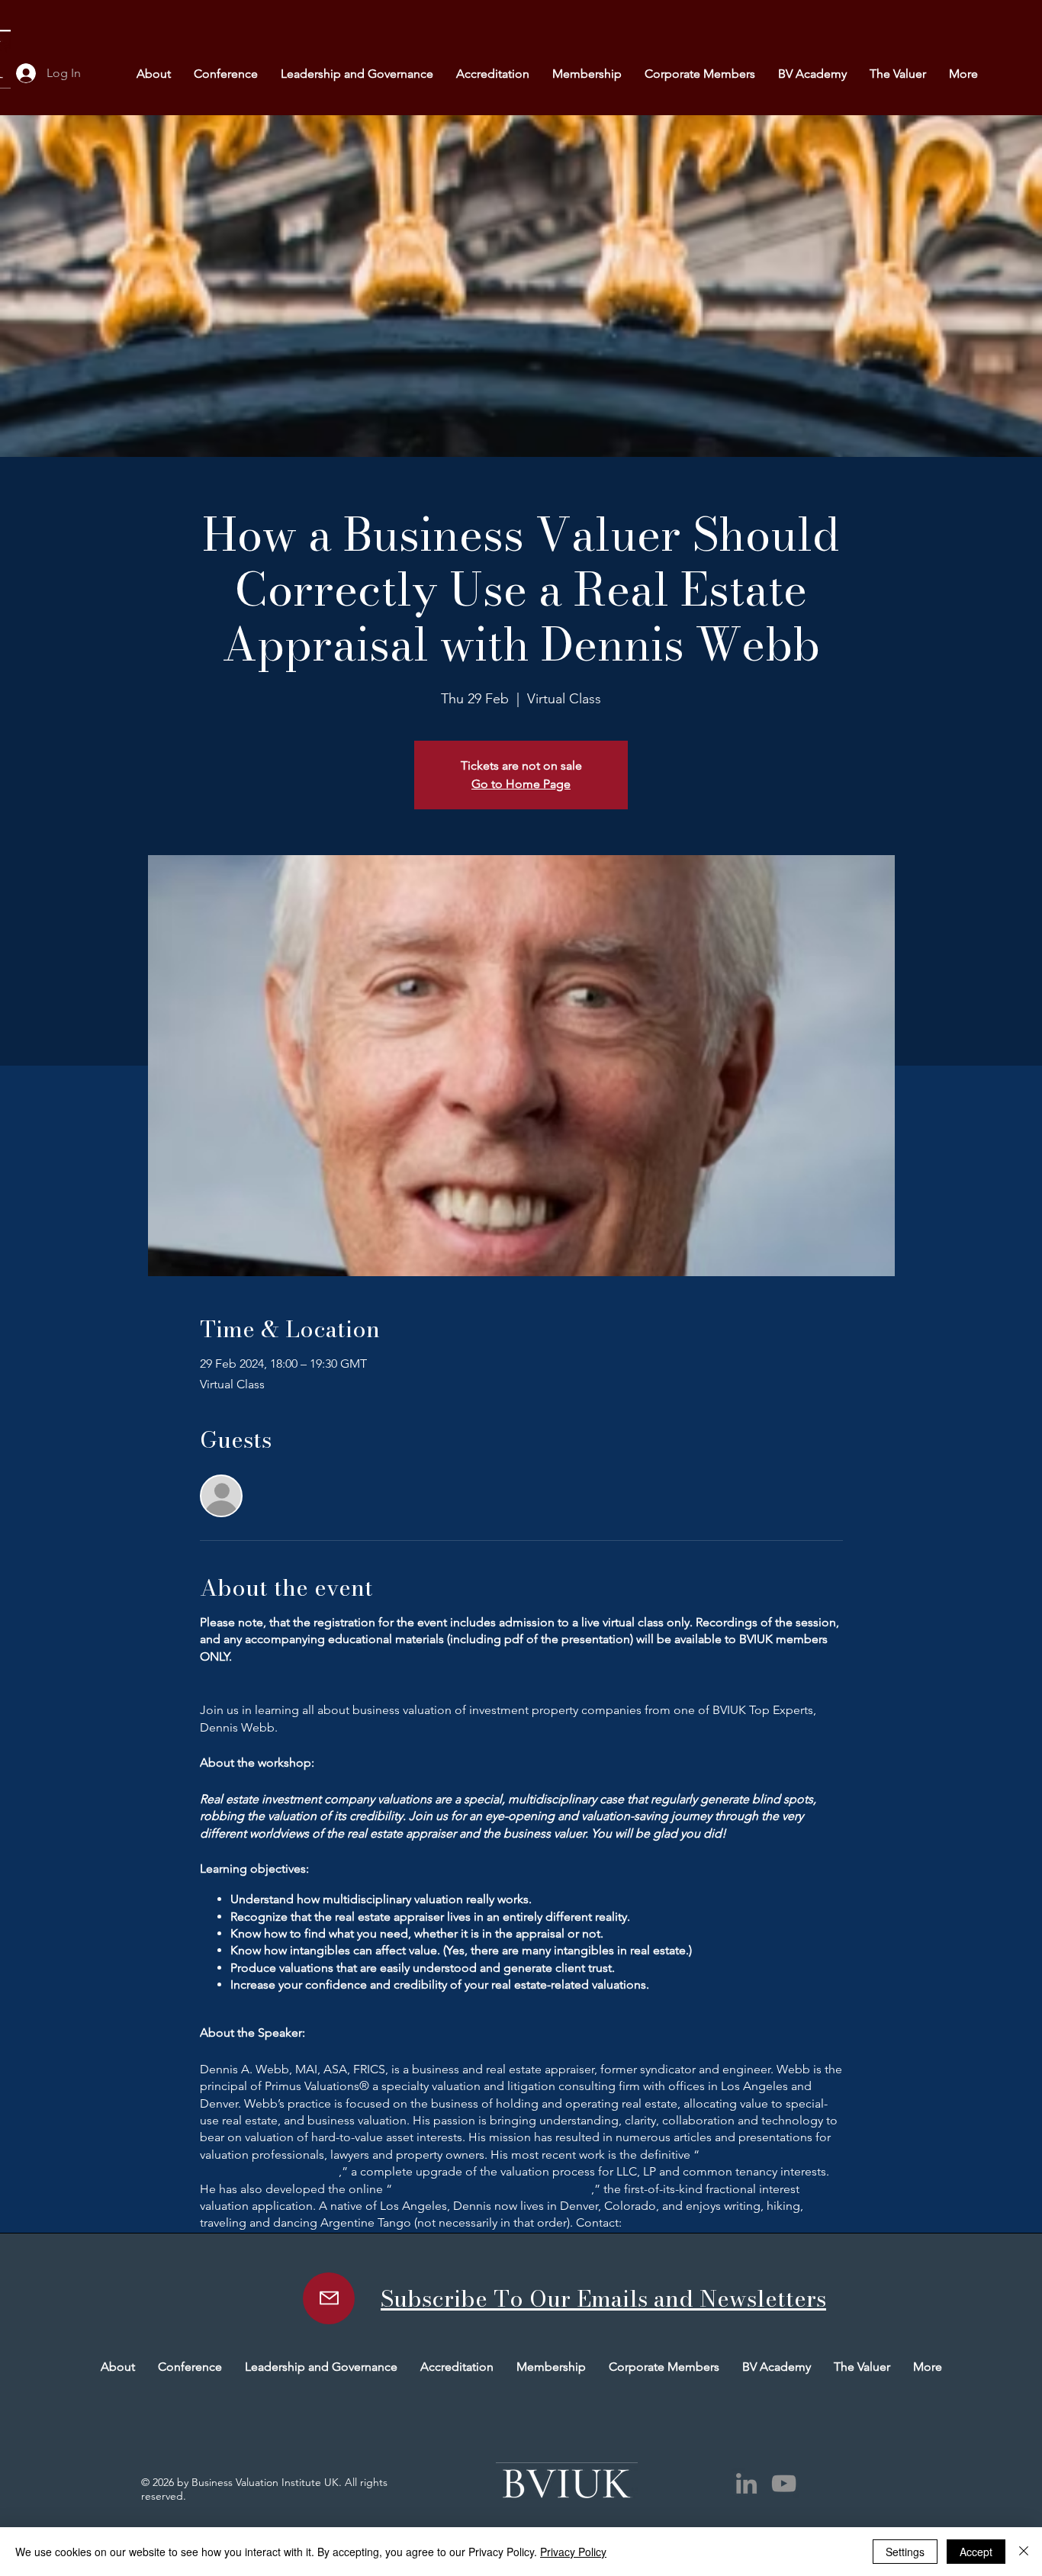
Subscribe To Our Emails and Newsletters (603, 2298)
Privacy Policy (573, 2552)
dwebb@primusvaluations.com (708, 2222)
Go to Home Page (521, 784)
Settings (905, 2552)
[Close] (1024, 2552)
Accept (976, 2552)
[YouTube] (784, 2483)
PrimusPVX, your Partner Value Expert (492, 2189)
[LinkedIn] (746, 2483)
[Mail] (329, 2298)
